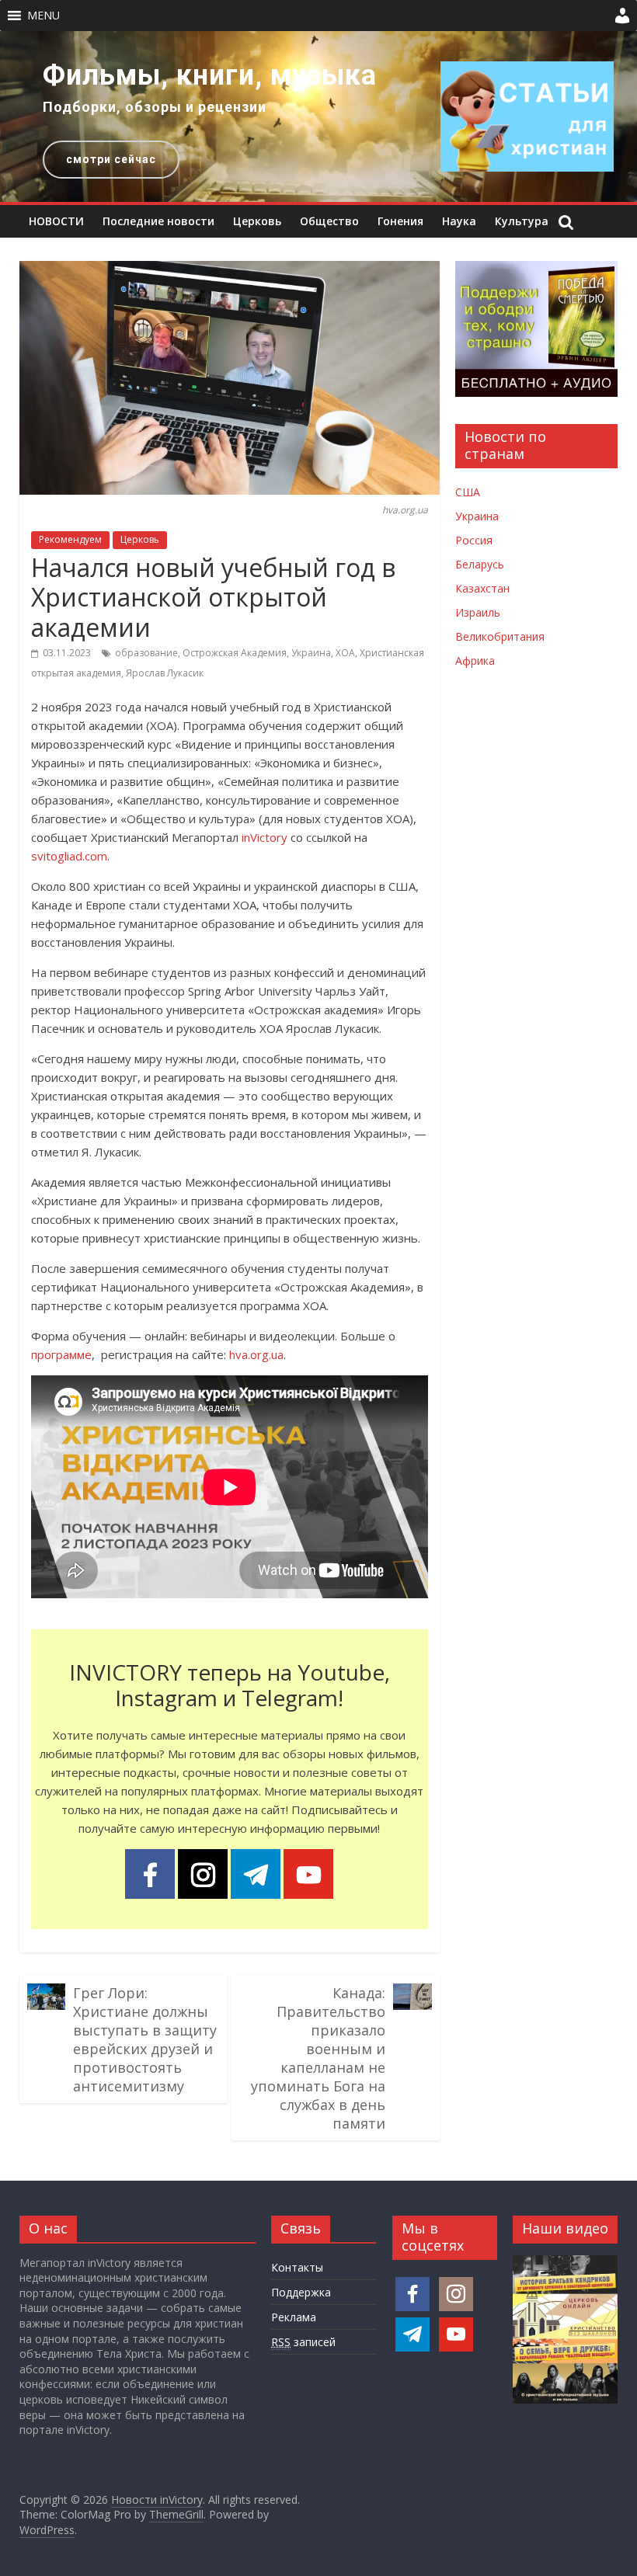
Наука (459, 221)
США (468, 492)
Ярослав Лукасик (165, 673)
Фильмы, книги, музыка (210, 75)
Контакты (297, 2267)
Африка (475, 661)
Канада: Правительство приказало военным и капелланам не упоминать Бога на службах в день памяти (318, 2058)
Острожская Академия (235, 653)
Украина (311, 653)
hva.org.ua (256, 1354)
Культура (522, 221)
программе (61, 1354)
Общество (329, 221)
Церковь (257, 221)
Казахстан (482, 588)
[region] (318, 116)
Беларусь (480, 564)
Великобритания (500, 636)
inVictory (265, 837)
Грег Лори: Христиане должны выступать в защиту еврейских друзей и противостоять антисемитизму (145, 2039)
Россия (474, 540)
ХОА (345, 653)
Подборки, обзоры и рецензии (155, 107)
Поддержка (301, 2292)
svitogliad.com (69, 856)
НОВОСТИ (56, 221)
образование (146, 653)
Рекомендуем (70, 539)
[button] (44, 16)
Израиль (478, 612)
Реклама (294, 2317)
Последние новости (158, 221)
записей (303, 2342)
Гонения (400, 221)
